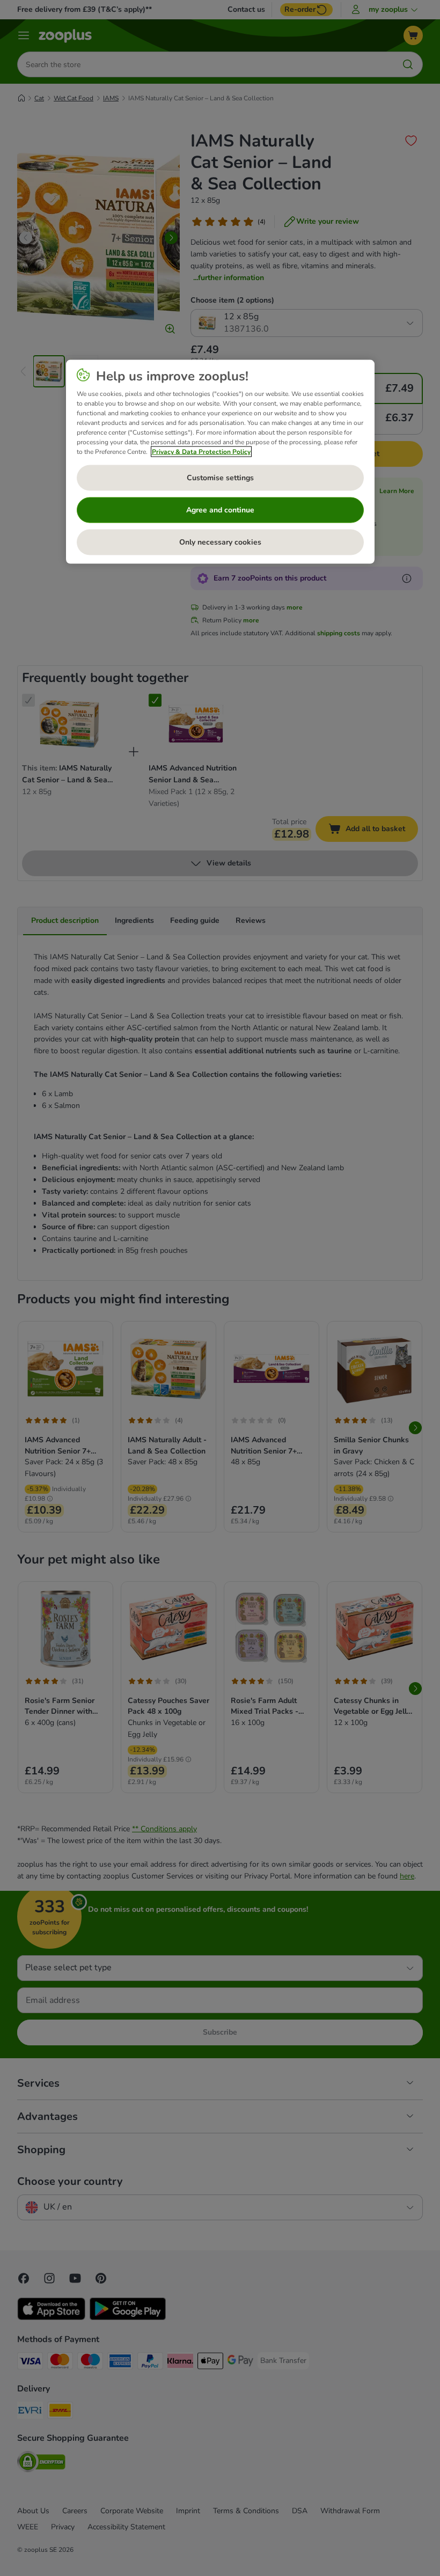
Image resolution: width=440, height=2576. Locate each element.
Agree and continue (220, 510)
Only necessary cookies (220, 542)
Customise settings (220, 478)
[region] (220, 462)
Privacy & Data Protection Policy (201, 452)
